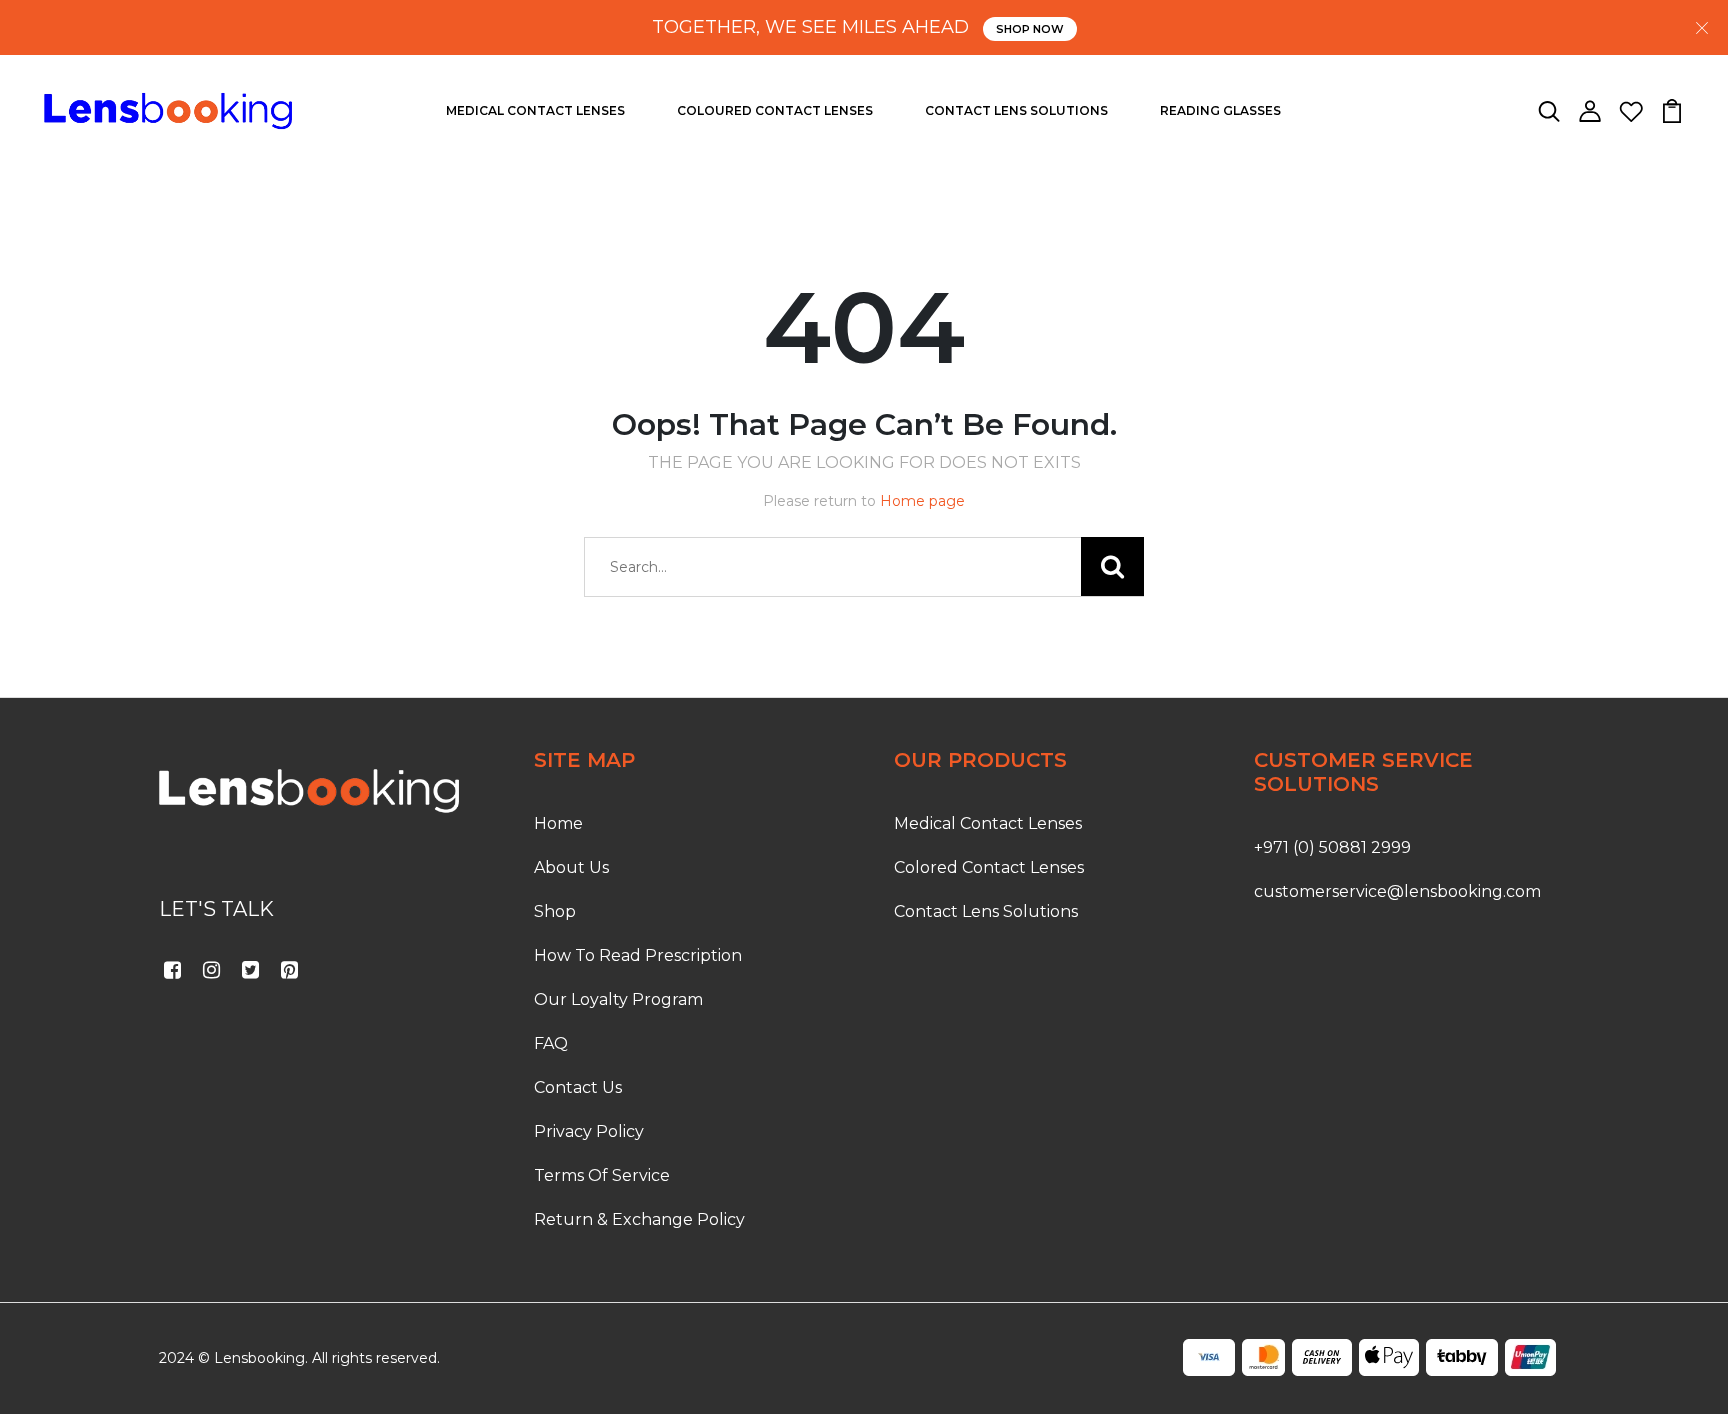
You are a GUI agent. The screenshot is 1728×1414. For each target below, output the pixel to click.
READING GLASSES (1220, 110)
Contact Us (578, 1087)
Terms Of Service (602, 1175)
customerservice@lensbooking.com (1397, 891)
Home (558, 823)
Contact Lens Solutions (986, 911)
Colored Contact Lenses (989, 867)
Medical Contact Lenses (988, 823)
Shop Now (1030, 29)
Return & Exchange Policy (639, 1219)
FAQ (551, 1043)
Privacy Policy (589, 1131)
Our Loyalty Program (618, 999)
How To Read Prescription (638, 955)
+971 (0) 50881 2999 (1332, 847)
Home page (922, 501)
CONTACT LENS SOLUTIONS (1016, 110)
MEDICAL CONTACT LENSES (535, 110)
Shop (555, 911)
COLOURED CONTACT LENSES (775, 110)
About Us (571, 867)
